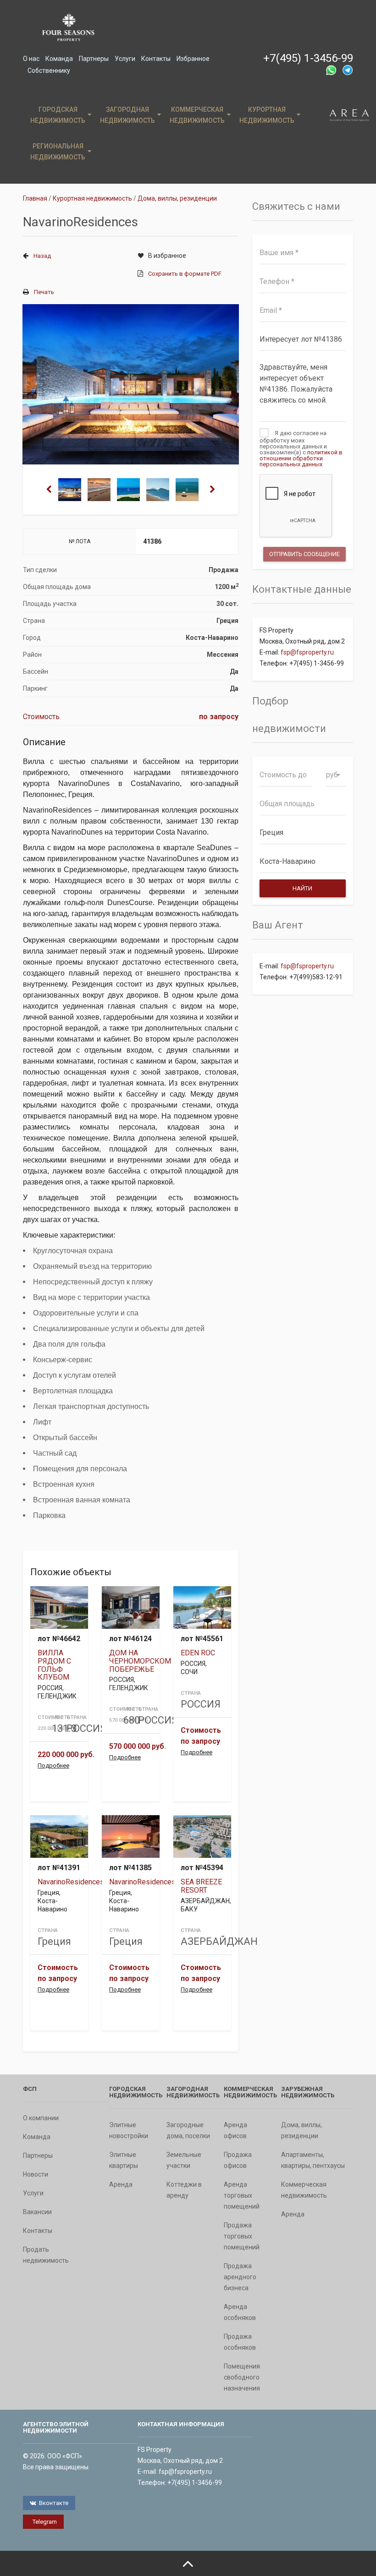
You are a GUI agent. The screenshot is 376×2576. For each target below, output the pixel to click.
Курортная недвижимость (267, 115)
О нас (31, 59)
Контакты (156, 59)
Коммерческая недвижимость (197, 115)
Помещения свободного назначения (242, 2377)
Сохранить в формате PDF (185, 274)
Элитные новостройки (129, 2130)
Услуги (125, 59)
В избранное (167, 256)
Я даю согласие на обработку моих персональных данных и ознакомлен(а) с (301, 448)
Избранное (193, 59)
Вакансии (37, 2212)
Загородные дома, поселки (188, 2130)
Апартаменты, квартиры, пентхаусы (313, 2160)
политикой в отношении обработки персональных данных (301, 458)
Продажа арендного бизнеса (240, 2277)
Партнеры (94, 59)
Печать (44, 292)
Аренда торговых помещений (242, 2195)
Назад (42, 256)
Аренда (121, 2184)
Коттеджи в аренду (184, 2190)
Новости (36, 2174)
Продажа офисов (238, 2160)
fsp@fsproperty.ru (307, 652)
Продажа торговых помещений (242, 2236)
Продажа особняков (240, 2342)
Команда (59, 59)
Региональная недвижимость (58, 152)
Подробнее (53, 1766)
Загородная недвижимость (127, 115)
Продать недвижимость (46, 2255)
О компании (41, 2118)
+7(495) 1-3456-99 (308, 58)
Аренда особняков (240, 2312)
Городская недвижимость (58, 115)
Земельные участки (184, 2160)
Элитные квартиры (124, 2160)
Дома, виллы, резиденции (301, 2130)
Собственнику (49, 71)
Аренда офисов (235, 2130)
